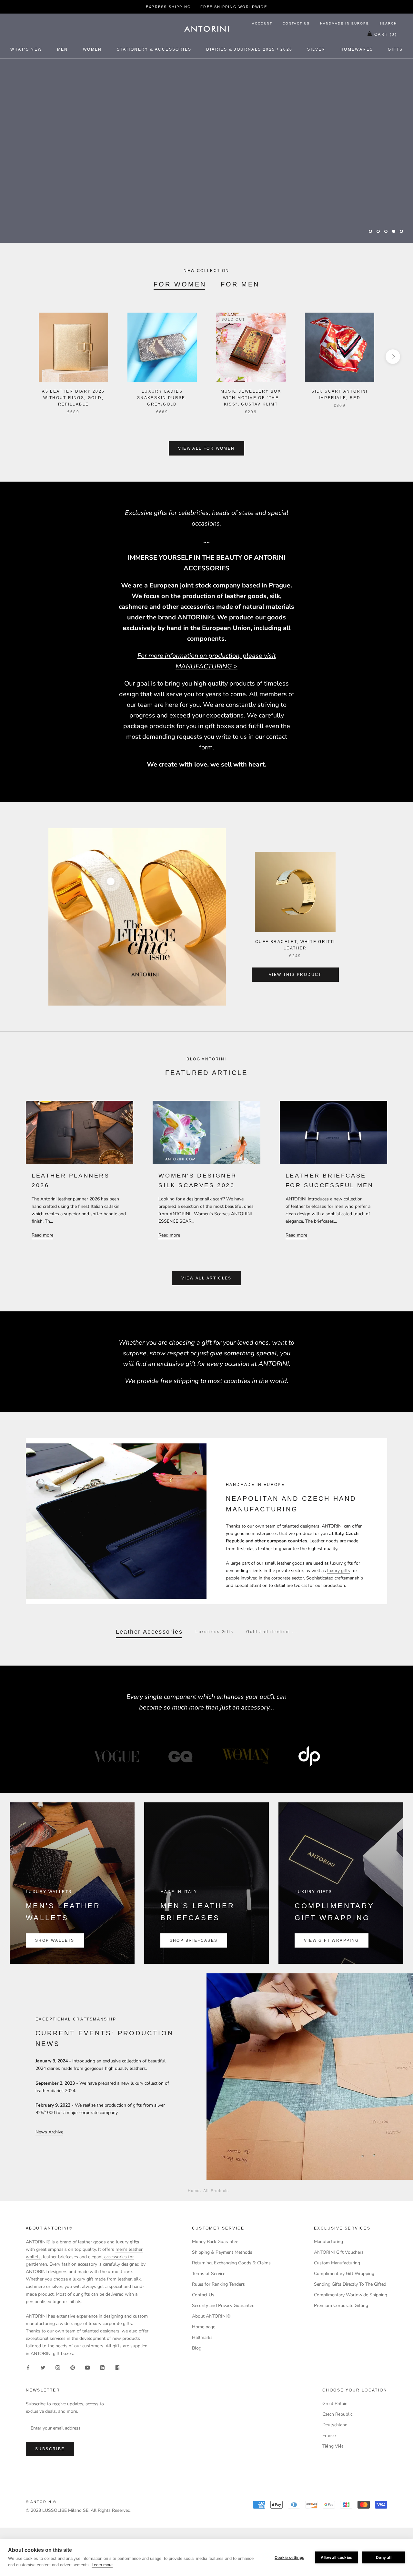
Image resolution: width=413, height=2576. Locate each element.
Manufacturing (328, 2242)
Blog (197, 2348)
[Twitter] (43, 2367)
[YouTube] (87, 2367)
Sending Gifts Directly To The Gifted (350, 2284)
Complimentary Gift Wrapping (344, 2274)
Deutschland (335, 2425)
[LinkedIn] (102, 2367)
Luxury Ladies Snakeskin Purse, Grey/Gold (162, 398)
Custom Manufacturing (337, 2263)
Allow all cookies (337, 2558)
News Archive (49, 2132)
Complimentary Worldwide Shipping (351, 2295)
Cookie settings (289, 2558)
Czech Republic (337, 2414)
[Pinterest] (73, 2367)
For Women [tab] (180, 284)
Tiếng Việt (333, 2446)
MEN (63, 49)
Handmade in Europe (345, 23)
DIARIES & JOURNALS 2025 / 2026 (249, 49)
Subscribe (50, 2449)
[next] (393, 357)
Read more (42, 1235)
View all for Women (206, 448)
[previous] (20, 357)
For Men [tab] (240, 284)
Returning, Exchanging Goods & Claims (231, 2263)
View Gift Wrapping (331, 1940)
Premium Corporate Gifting (341, 2305)
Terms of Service (209, 2274)
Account (262, 23)
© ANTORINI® (41, 2502)
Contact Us (296, 23)
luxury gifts (339, 1571)
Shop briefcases (194, 1940)
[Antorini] (206, 29)
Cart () (386, 35)
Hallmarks (202, 2337)
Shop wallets (55, 1940)
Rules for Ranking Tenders (218, 2284)
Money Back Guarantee (215, 2242)
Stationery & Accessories (154, 49)
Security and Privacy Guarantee (223, 2305)
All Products (216, 2190)
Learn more (102, 2565)
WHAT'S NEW (26, 49)
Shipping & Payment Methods (222, 2252)
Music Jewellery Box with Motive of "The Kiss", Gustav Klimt (251, 398)
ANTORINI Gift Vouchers (339, 2252)
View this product (295, 975)
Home (194, 2190)
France (329, 2436)
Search (388, 23)
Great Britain (335, 2404)
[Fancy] (117, 2367)
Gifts (395, 49)
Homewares (357, 49)
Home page (204, 2327)
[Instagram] (58, 2367)
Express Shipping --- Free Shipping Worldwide (206, 7)
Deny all (384, 2558)
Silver (316, 49)
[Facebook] (28, 2367)
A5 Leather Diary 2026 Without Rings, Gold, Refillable (73, 398)
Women (92, 49)
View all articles (206, 1278)
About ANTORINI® (211, 2316)
